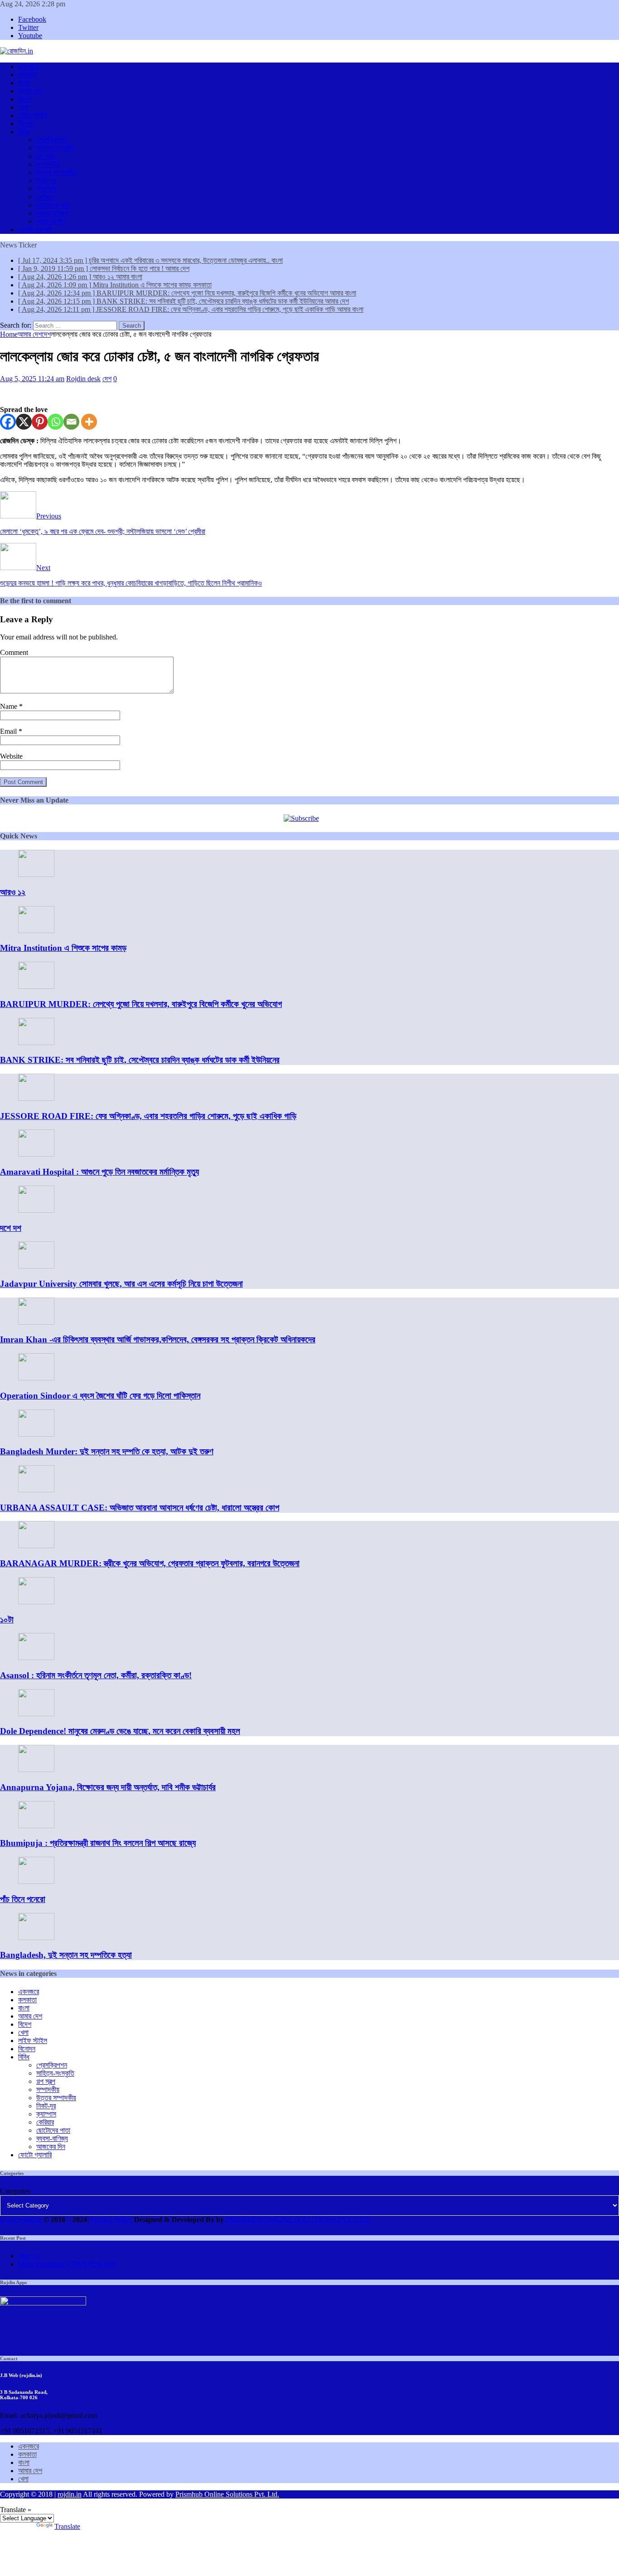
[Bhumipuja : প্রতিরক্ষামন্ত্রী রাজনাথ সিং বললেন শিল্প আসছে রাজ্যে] (36, 1826)
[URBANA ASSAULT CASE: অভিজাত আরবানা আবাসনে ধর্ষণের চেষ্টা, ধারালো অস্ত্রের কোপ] (36, 1490)
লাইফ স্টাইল (33, 115)
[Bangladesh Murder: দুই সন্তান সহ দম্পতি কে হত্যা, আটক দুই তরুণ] (36, 1434)
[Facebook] (8, 422)
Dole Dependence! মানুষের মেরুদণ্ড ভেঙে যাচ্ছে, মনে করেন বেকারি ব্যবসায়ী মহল (120, 1731)
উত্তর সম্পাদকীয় (56, 172)
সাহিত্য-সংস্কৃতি (55, 148)
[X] (24, 422)
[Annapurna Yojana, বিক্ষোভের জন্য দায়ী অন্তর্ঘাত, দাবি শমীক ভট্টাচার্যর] (36, 1770)
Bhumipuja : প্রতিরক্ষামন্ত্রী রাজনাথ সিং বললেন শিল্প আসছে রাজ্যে (98, 1843)
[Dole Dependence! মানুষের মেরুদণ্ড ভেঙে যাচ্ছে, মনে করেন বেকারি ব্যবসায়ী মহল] (36, 1714)
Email (9, 731)
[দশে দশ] (36, 1210)
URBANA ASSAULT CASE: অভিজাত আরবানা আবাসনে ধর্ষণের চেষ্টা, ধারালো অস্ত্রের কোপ (140, 1508)
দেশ (107, 379)
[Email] (71, 422)
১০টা (7, 1620)
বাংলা (24, 83)
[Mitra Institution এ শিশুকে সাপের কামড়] (36, 931)
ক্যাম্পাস (46, 189)
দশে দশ (11, 1228)
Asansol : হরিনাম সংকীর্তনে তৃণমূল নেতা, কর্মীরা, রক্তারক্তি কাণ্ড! (96, 1675)
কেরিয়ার (45, 197)
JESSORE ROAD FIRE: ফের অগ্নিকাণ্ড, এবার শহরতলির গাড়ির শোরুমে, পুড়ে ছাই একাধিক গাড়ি (148, 1116)
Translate (67, 2526)
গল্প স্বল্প (46, 156)
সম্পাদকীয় (48, 164)
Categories (15, 2191)
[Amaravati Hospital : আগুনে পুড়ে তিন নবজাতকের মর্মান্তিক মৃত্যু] (36, 1154)
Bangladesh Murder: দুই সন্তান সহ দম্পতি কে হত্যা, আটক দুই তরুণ (107, 1451)
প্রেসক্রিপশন (52, 140)
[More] (89, 422)
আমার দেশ (30, 91)
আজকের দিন (51, 221)
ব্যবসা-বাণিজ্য (52, 213)
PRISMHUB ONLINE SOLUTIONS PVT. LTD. (297, 2220)
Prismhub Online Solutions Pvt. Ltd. (227, 2494)
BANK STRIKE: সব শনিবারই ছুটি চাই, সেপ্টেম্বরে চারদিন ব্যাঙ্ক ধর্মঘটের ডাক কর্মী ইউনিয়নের (140, 1060)
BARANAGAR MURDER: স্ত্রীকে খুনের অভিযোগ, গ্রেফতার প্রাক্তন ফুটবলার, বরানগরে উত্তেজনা (150, 1563)
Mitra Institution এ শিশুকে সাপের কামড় (63, 948)
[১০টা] (36, 1602)
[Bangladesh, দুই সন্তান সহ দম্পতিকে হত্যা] (36, 1938)
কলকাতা (27, 75)
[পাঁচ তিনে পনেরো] (36, 1881)
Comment (14, 652)
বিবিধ (24, 132)
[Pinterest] (40, 422)
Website (11, 756)
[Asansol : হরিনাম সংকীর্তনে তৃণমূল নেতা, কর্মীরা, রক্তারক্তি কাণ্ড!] (36, 1658)
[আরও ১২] (36, 874)
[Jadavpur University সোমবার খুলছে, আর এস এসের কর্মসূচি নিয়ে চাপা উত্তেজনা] (36, 1266)
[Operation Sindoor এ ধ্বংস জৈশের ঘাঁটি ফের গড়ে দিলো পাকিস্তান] (36, 1378)
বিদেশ (25, 99)
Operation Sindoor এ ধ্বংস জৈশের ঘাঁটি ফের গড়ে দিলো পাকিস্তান (100, 1396)
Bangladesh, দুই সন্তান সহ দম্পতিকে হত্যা (66, 1955)
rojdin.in (70, 2494)
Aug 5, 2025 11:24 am (32, 379)
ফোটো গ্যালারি (35, 230)
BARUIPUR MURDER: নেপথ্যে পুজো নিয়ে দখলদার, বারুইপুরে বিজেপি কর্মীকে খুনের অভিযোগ (141, 1004)
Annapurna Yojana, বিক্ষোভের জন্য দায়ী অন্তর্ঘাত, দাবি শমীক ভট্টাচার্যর (108, 1787)
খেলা (23, 107)
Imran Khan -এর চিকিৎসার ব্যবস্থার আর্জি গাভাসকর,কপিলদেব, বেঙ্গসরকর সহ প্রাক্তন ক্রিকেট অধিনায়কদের (158, 1339)
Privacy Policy (111, 2220)
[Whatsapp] (56, 422)
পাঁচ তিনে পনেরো (23, 1899)
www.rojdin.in (21, 2220)
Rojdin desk (83, 379)
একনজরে (29, 66)
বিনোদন (27, 123)
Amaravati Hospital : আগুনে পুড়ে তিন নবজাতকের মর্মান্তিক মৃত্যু (99, 1172)
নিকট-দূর (46, 181)
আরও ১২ (13, 892)
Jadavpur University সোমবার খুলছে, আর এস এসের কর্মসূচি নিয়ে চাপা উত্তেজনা (121, 1284)
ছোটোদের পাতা (53, 205)
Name (10, 706)
